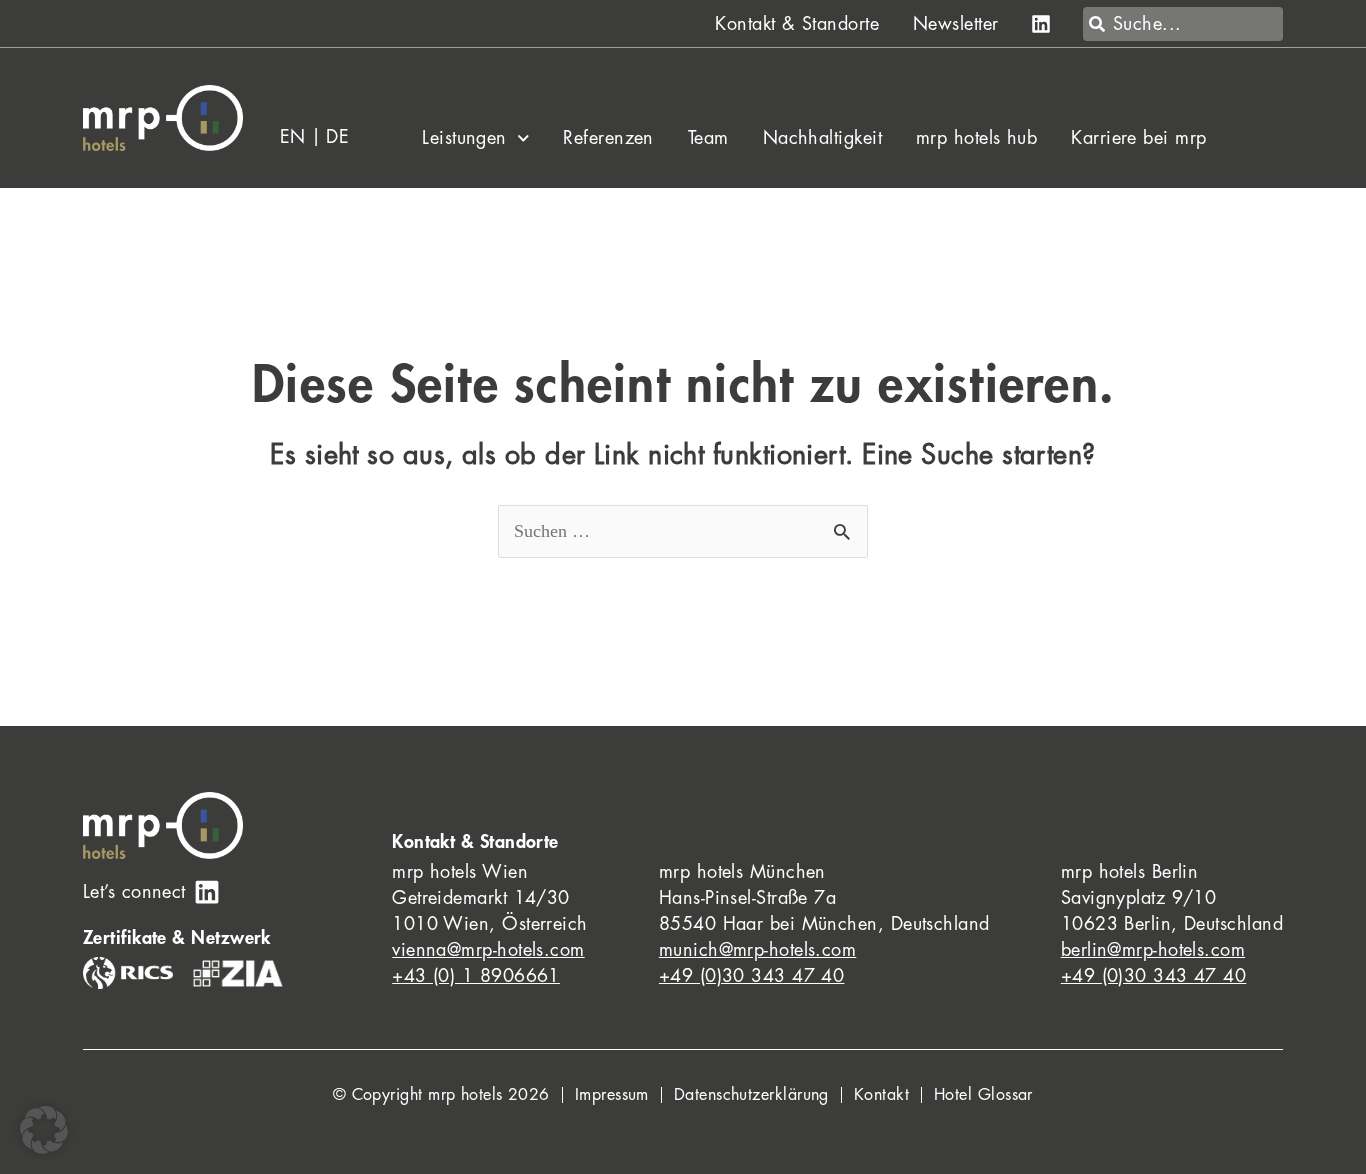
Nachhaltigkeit (822, 138)
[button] (44, 1130)
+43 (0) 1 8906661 (476, 976)
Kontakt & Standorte (797, 24)
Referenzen (608, 138)
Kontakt (881, 1095)
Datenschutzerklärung (751, 1095)
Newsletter (956, 24)
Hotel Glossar (983, 1095)
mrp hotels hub (976, 138)
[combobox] (1183, 24)
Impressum (612, 1095)
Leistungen (464, 138)
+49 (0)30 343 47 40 (752, 976)
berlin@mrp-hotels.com (1153, 950)
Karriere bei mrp (1138, 138)
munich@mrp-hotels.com (757, 950)
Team (708, 138)
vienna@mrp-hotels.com (488, 950)
